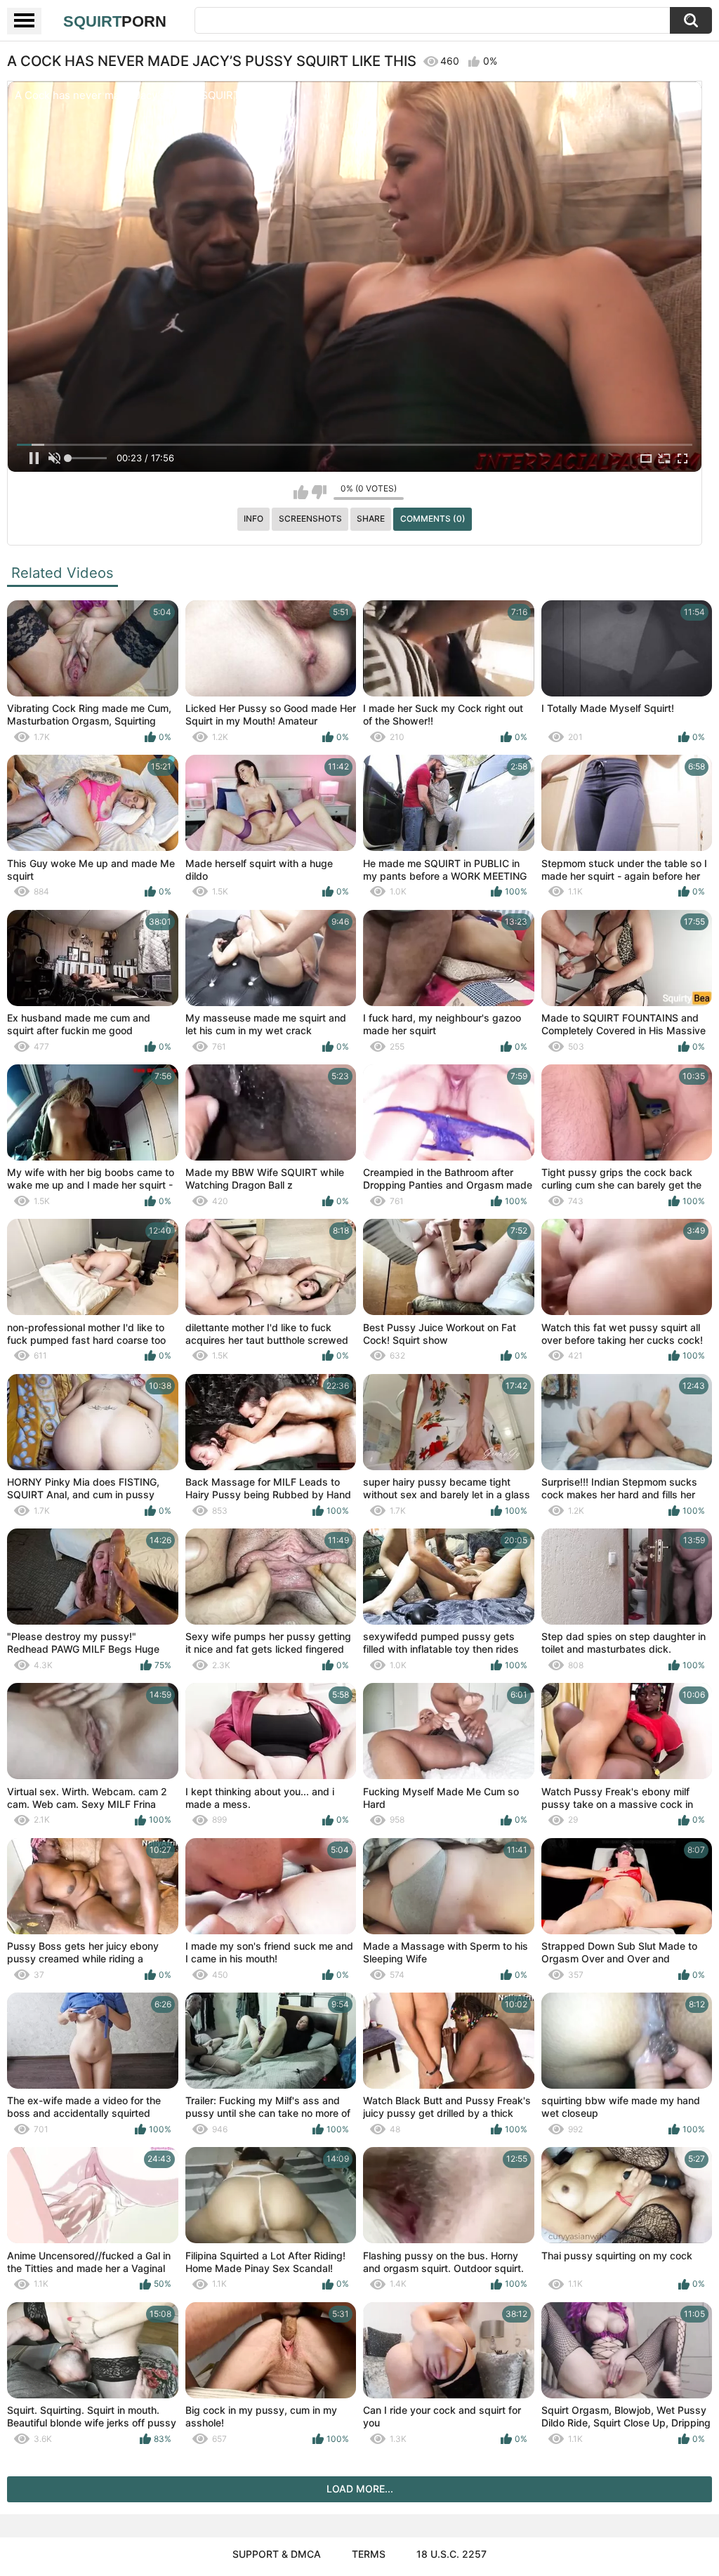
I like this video (301, 492)
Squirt (115, 21)
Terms (369, 2554)
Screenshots (310, 518)
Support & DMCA (277, 2554)
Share (371, 518)
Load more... (360, 2489)
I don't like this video (319, 492)
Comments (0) (433, 518)
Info (253, 518)
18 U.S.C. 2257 (451, 2554)
